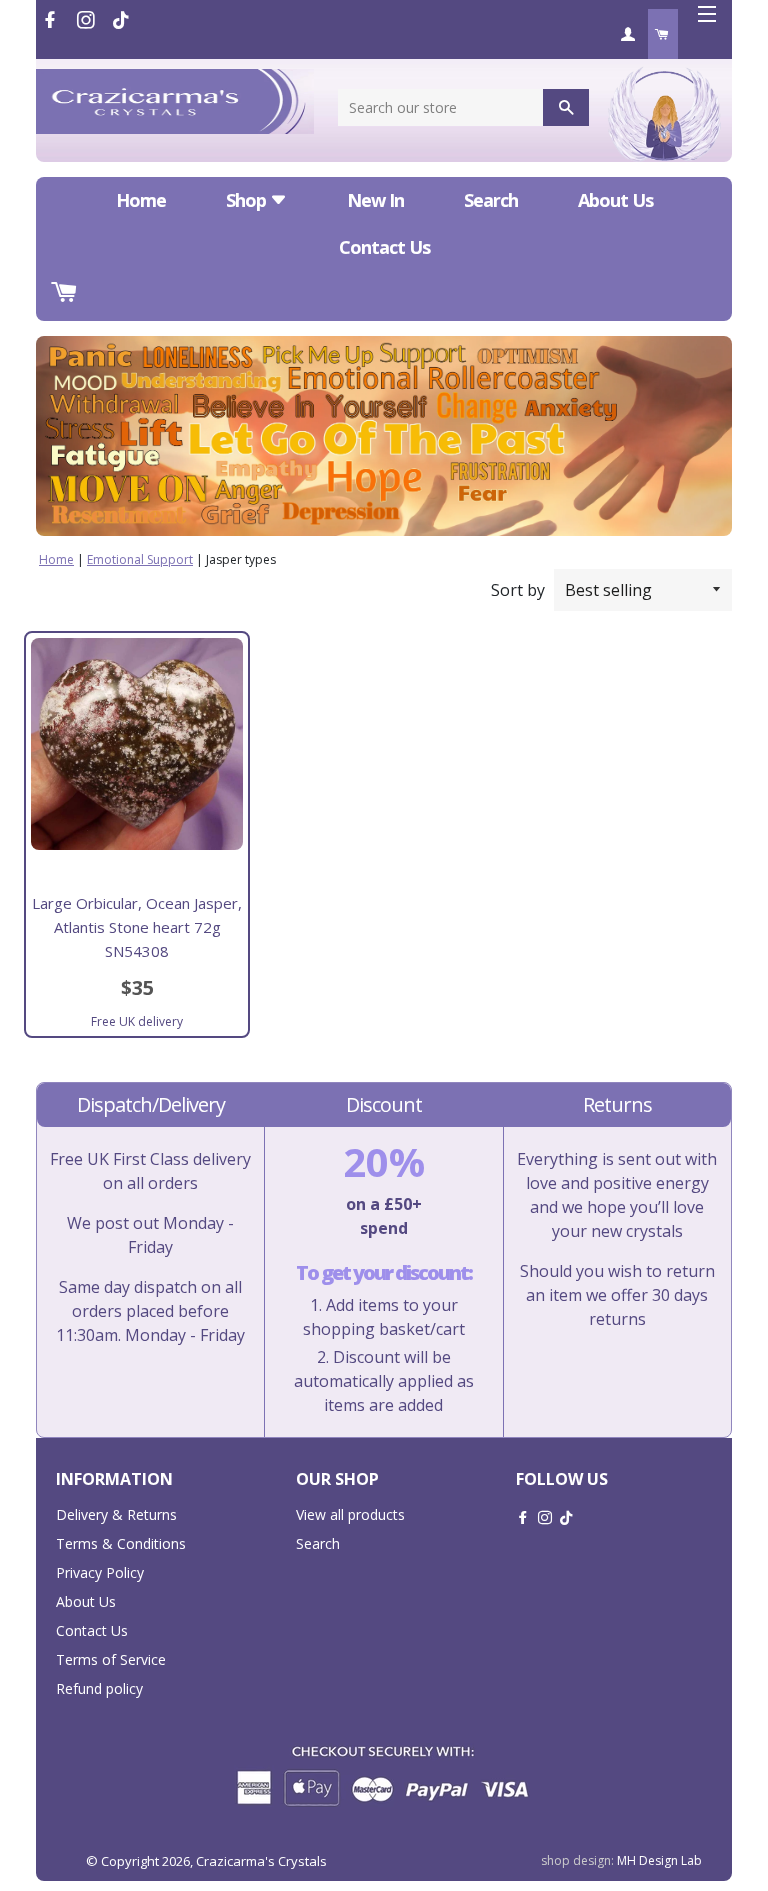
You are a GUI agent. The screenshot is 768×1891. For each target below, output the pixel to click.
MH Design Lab (659, 1860)
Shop (248, 200)
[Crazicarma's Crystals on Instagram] (88, 20)
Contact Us (384, 247)
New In (375, 200)
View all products (350, 1514)
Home (141, 200)
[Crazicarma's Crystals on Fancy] (121, 20)
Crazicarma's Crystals (261, 1861)
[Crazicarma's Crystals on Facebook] (52, 20)
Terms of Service (111, 1659)
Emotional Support (140, 559)
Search (491, 200)
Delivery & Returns (116, 1514)
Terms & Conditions (121, 1543)
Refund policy (99, 1688)
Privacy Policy (100, 1572)
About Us (615, 200)
